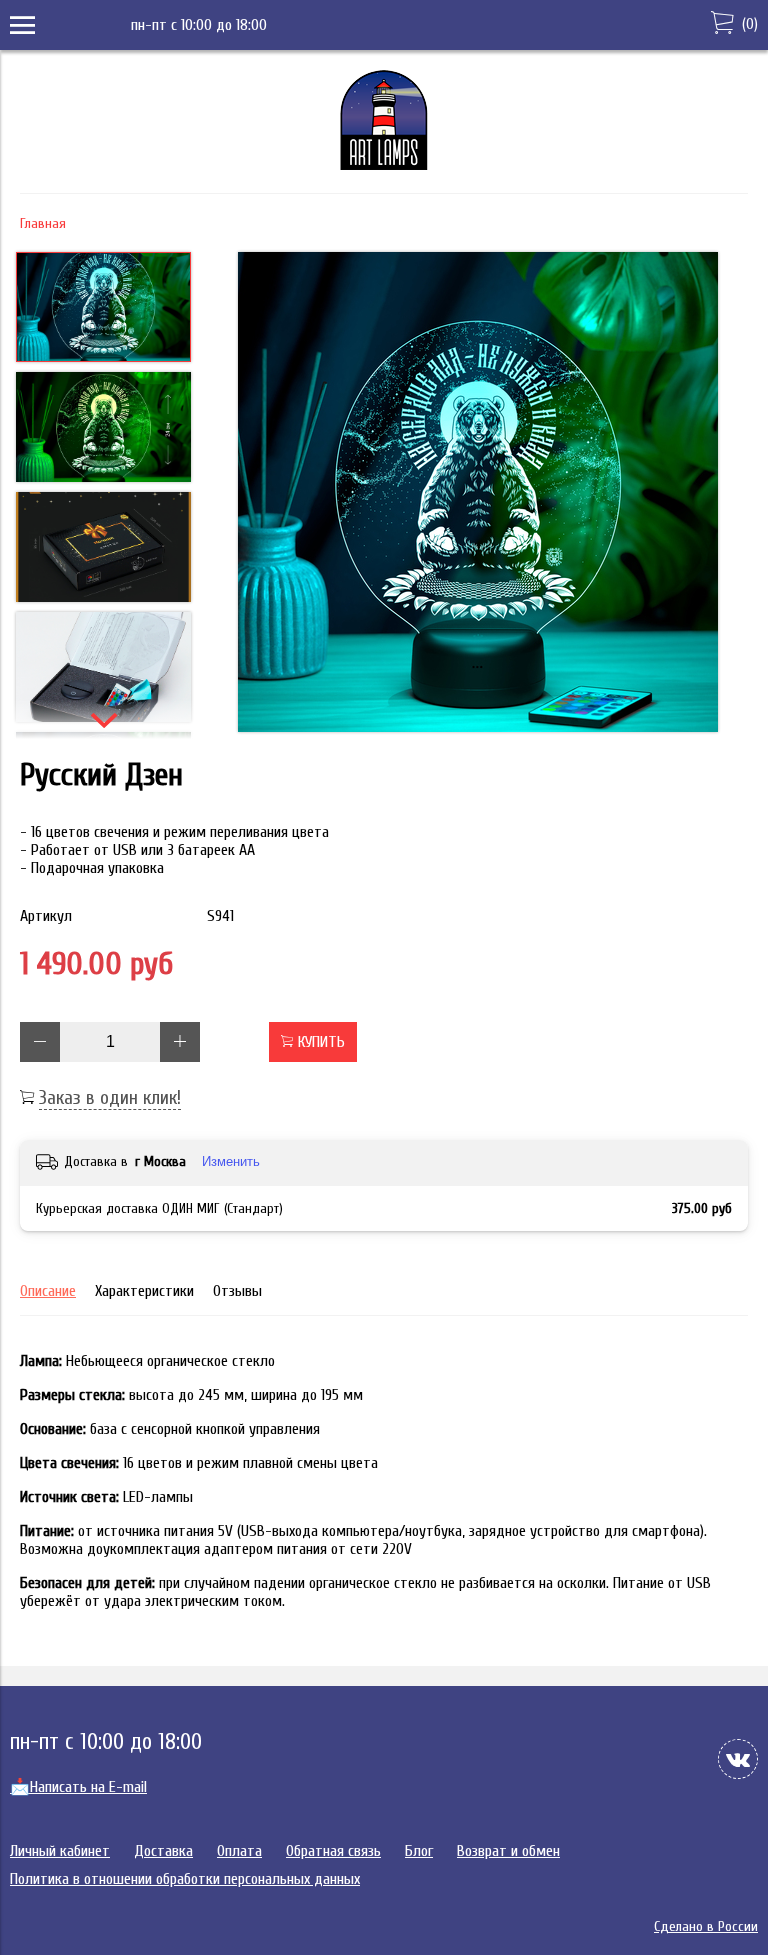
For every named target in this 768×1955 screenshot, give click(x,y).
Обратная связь (333, 1851)
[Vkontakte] (738, 1759)
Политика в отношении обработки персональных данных (185, 1879)
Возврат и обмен (508, 1851)
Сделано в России (706, 1926)
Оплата (239, 1851)
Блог (419, 1851)
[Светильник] (477, 494)
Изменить (231, 1161)
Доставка (163, 1851)
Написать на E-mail (78, 1787)
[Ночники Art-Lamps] (384, 165)
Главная (43, 223)
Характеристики (144, 1291)
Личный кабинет (60, 1851)
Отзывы (237, 1291)
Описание (48, 1291)
